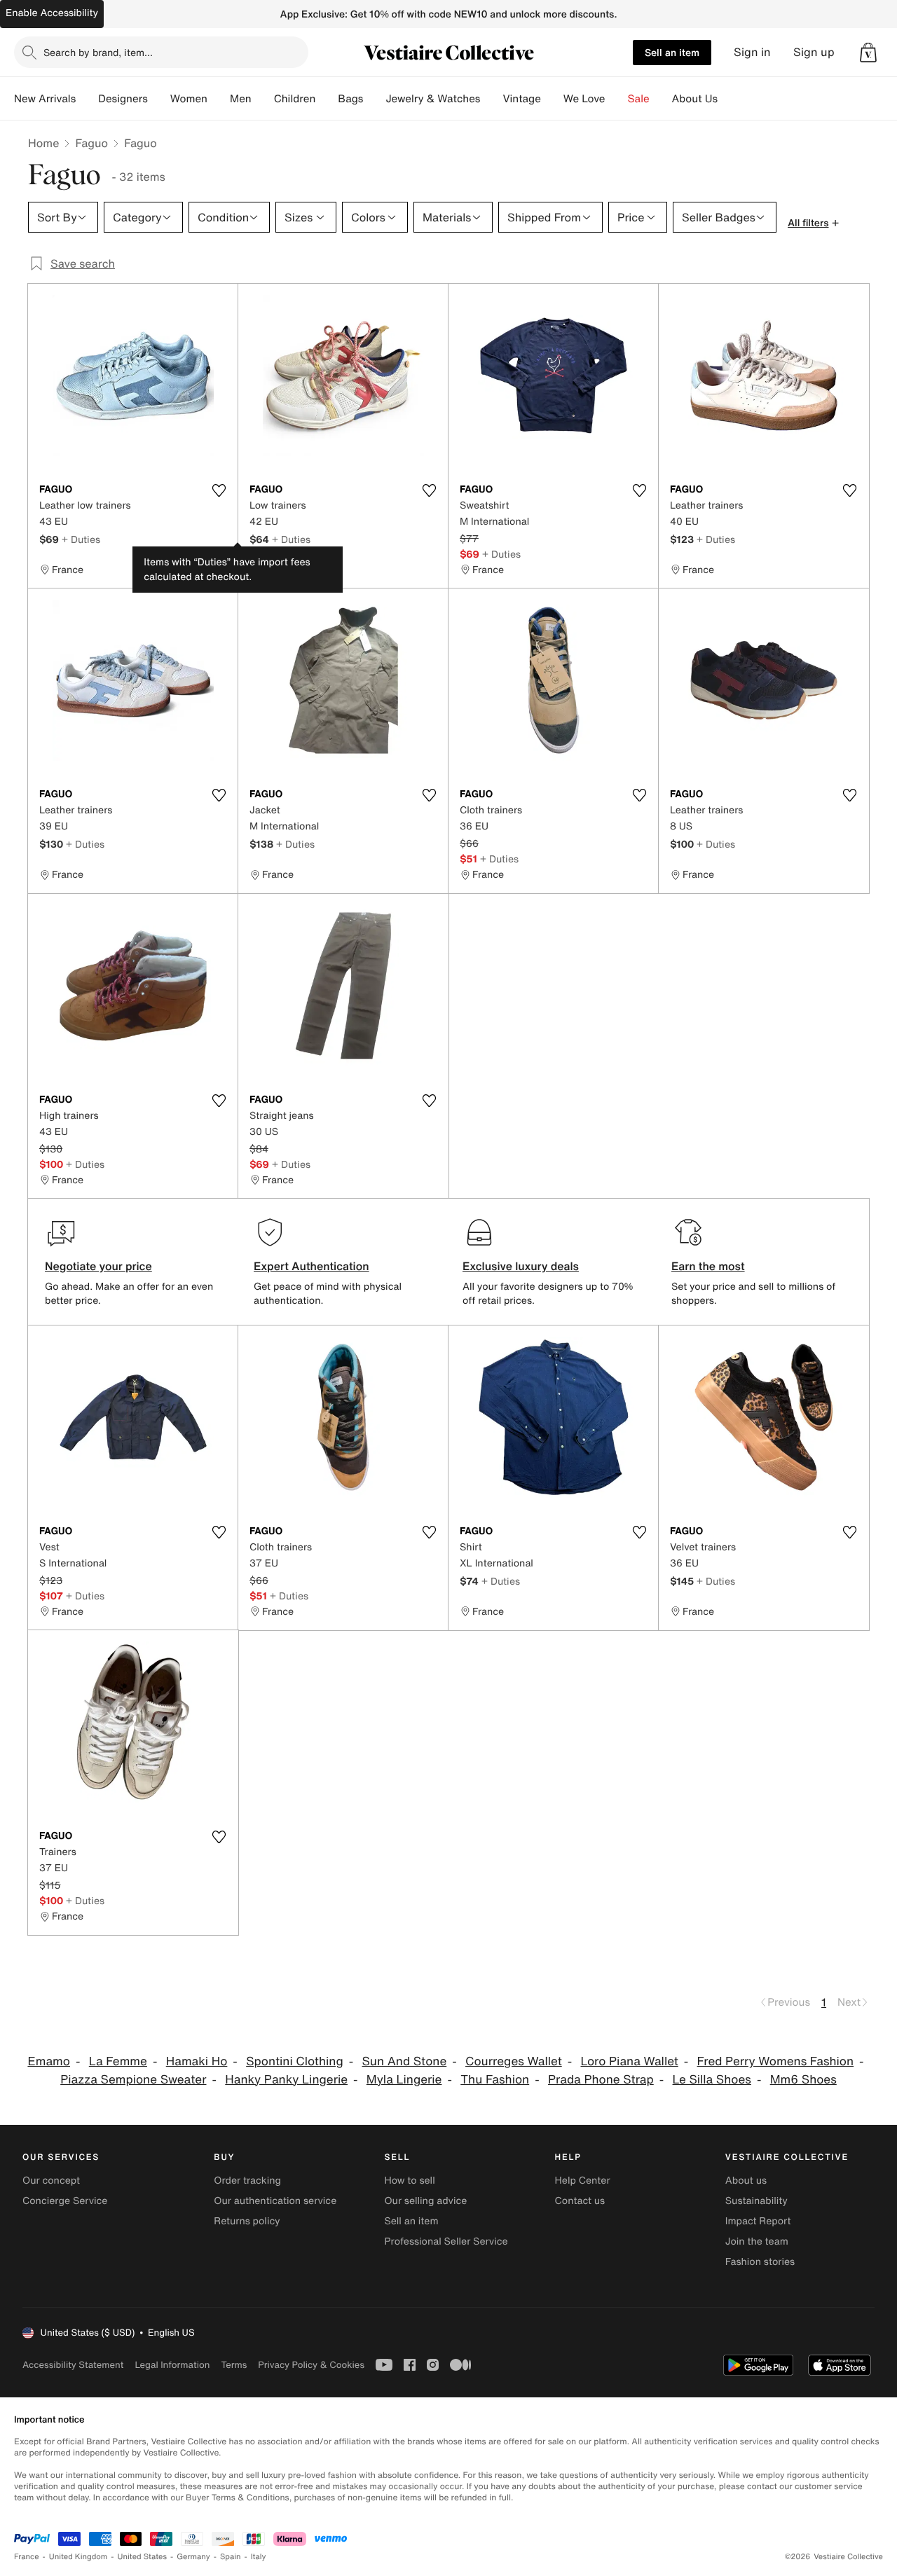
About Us (695, 99)
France (27, 2557)
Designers (123, 99)
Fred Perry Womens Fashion (776, 2061)
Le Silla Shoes (712, 2080)
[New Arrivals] (87, 99)
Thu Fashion (495, 2080)
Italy (259, 2557)
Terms (234, 2365)
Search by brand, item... (98, 52)
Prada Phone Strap (601, 2080)
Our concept (51, 2181)
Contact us (580, 2201)
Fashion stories (760, 2262)
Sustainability (756, 2201)
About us (746, 2181)
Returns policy (247, 2221)
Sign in (752, 52)
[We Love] (617, 99)
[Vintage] (552, 99)
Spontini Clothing (295, 2061)
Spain (231, 2557)
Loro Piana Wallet (630, 2061)
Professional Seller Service (446, 2241)
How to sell (409, 2181)
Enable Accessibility (52, 13)
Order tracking (247, 2181)
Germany (193, 2557)
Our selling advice (425, 2201)
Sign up (814, 52)
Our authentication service (275, 2201)
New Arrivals (45, 99)
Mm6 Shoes (803, 2080)
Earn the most (708, 1266)
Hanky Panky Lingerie (286, 2080)
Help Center (583, 2181)
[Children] (327, 99)
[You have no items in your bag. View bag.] (868, 53)
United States (143, 2557)
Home (43, 143)
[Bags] (374, 99)
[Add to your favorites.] (219, 490)
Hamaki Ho (197, 2061)
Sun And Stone (405, 2061)
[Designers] (159, 99)
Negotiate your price (98, 1266)
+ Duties (81, 539)
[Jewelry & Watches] (491, 99)
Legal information (172, 2365)
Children (295, 99)
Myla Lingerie (404, 2080)
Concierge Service (65, 2201)
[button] (868, 53)
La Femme (118, 2061)
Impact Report (758, 2221)
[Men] (263, 99)
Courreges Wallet (514, 2061)
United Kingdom (78, 2557)
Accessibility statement (73, 2365)
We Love (584, 99)
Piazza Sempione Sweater (133, 2080)
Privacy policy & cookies (311, 2365)
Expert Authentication (311, 1266)
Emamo (49, 2061)
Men (241, 99)
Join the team (757, 2241)
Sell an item (672, 52)
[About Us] (729, 99)
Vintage (521, 99)
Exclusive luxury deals (521, 1266)
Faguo (91, 143)
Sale (639, 99)
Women (189, 99)
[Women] (219, 99)
